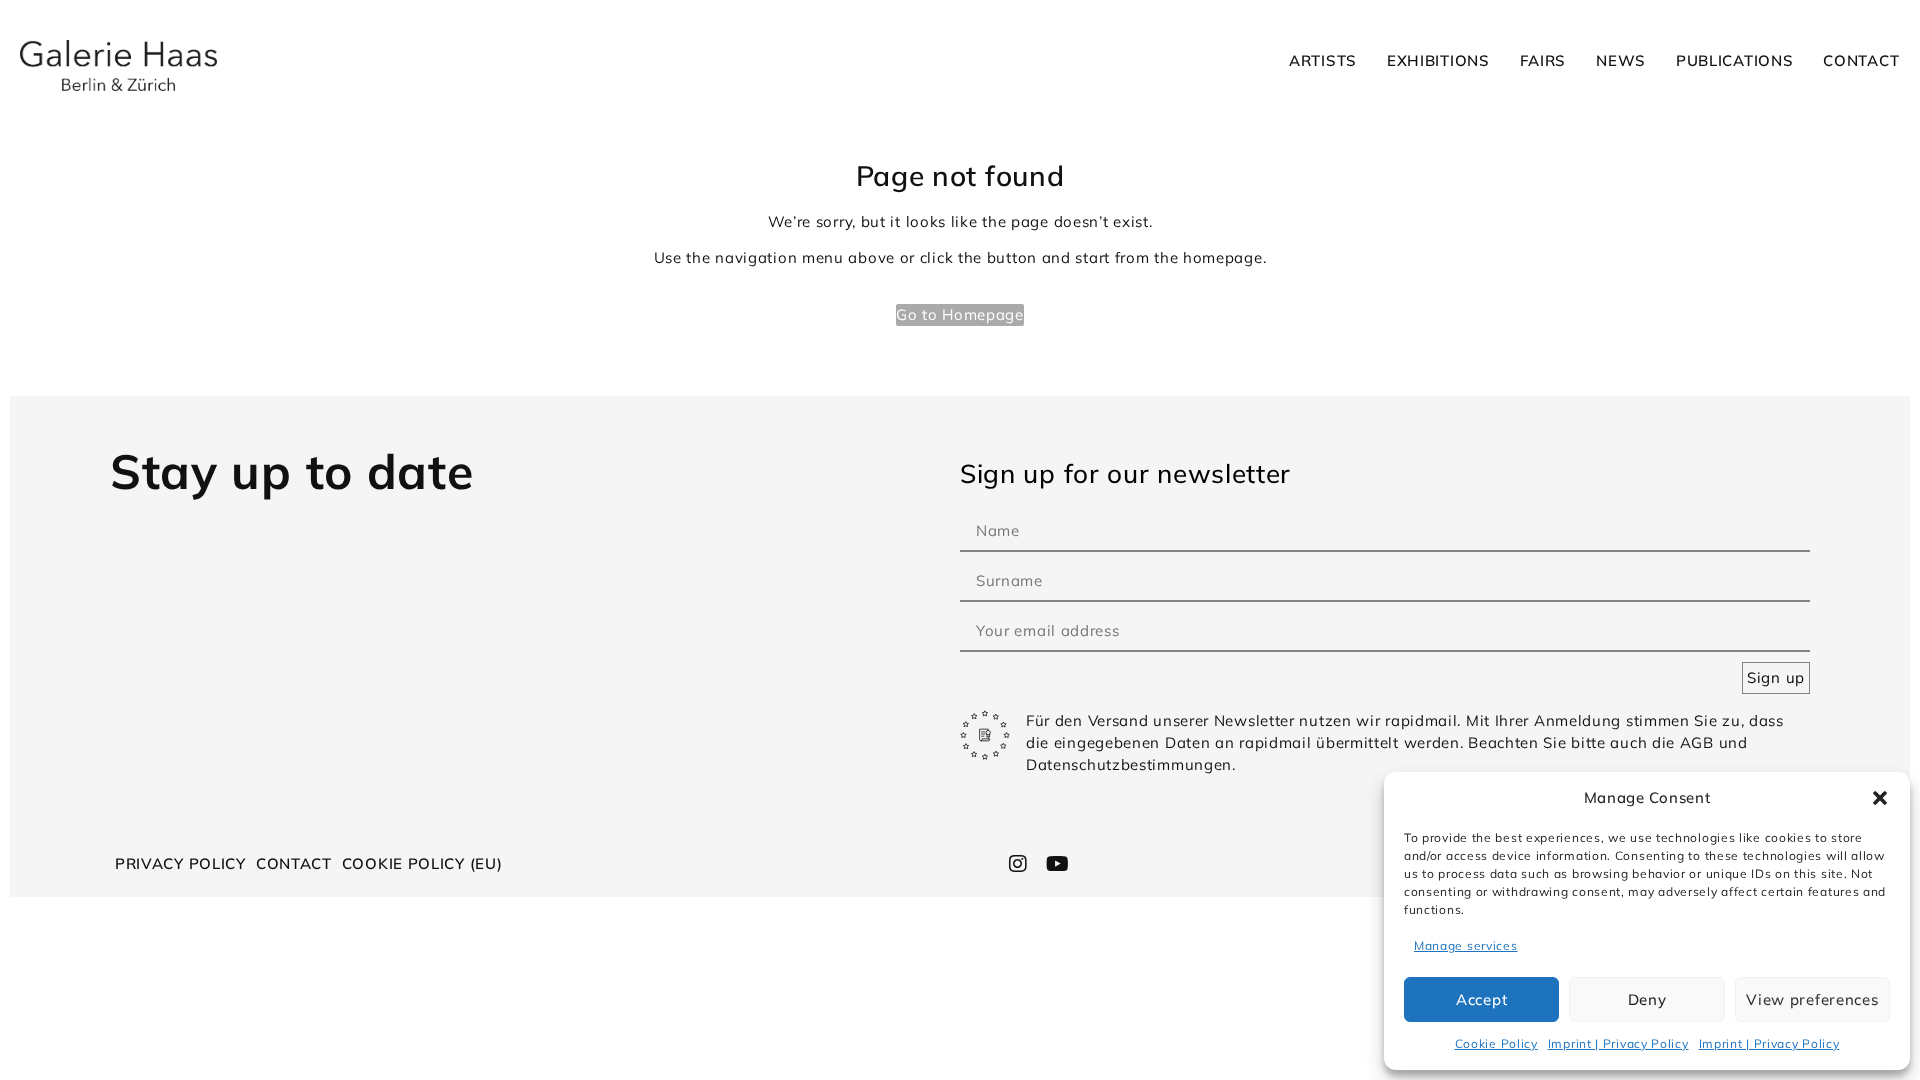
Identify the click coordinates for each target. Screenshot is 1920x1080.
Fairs (1543, 60)
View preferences (1812, 999)
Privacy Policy (180, 863)
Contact (1861, 60)
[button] (1880, 798)
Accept (1481, 999)
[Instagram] (1019, 864)
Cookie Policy (1496, 1043)
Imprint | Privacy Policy (1618, 1043)
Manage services (1466, 945)
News (1621, 60)
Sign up (1776, 677)
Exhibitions (1438, 60)
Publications (1734, 60)
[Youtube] (1057, 864)
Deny (1647, 999)
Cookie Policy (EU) (422, 863)
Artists (1323, 60)
